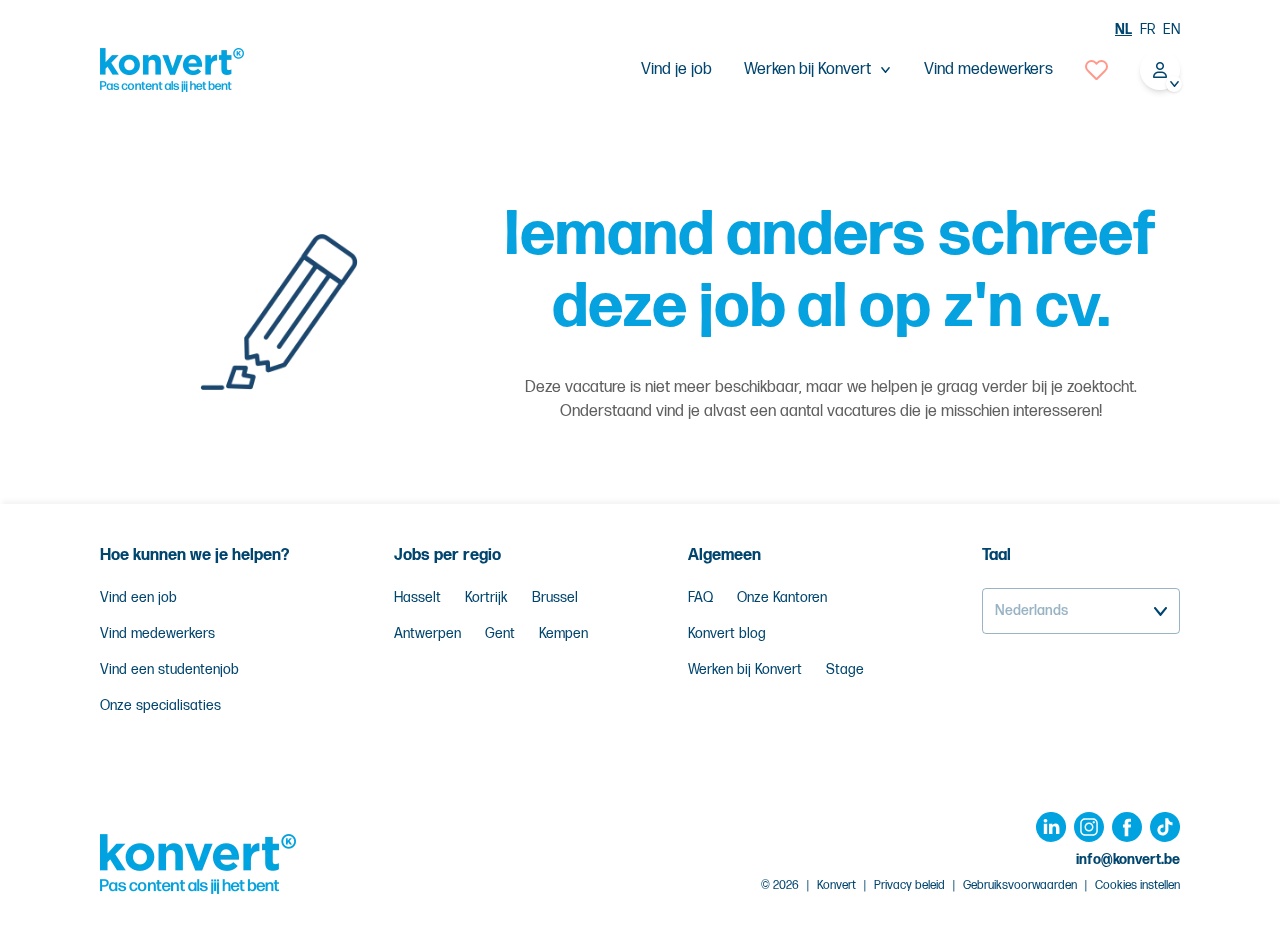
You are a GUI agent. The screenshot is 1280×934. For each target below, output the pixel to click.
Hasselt (417, 597)
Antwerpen (427, 633)
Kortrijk (486, 597)
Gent (500, 633)
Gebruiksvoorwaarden (1020, 885)
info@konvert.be (1128, 859)
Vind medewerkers (988, 69)
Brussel (555, 597)
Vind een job (138, 597)
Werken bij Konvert (745, 669)
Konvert (836, 885)
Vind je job (676, 69)
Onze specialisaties (160, 705)
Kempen (563, 633)
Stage (845, 669)
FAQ (700, 597)
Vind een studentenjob (169, 669)
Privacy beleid (909, 885)
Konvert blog (727, 633)
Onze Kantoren (782, 597)
